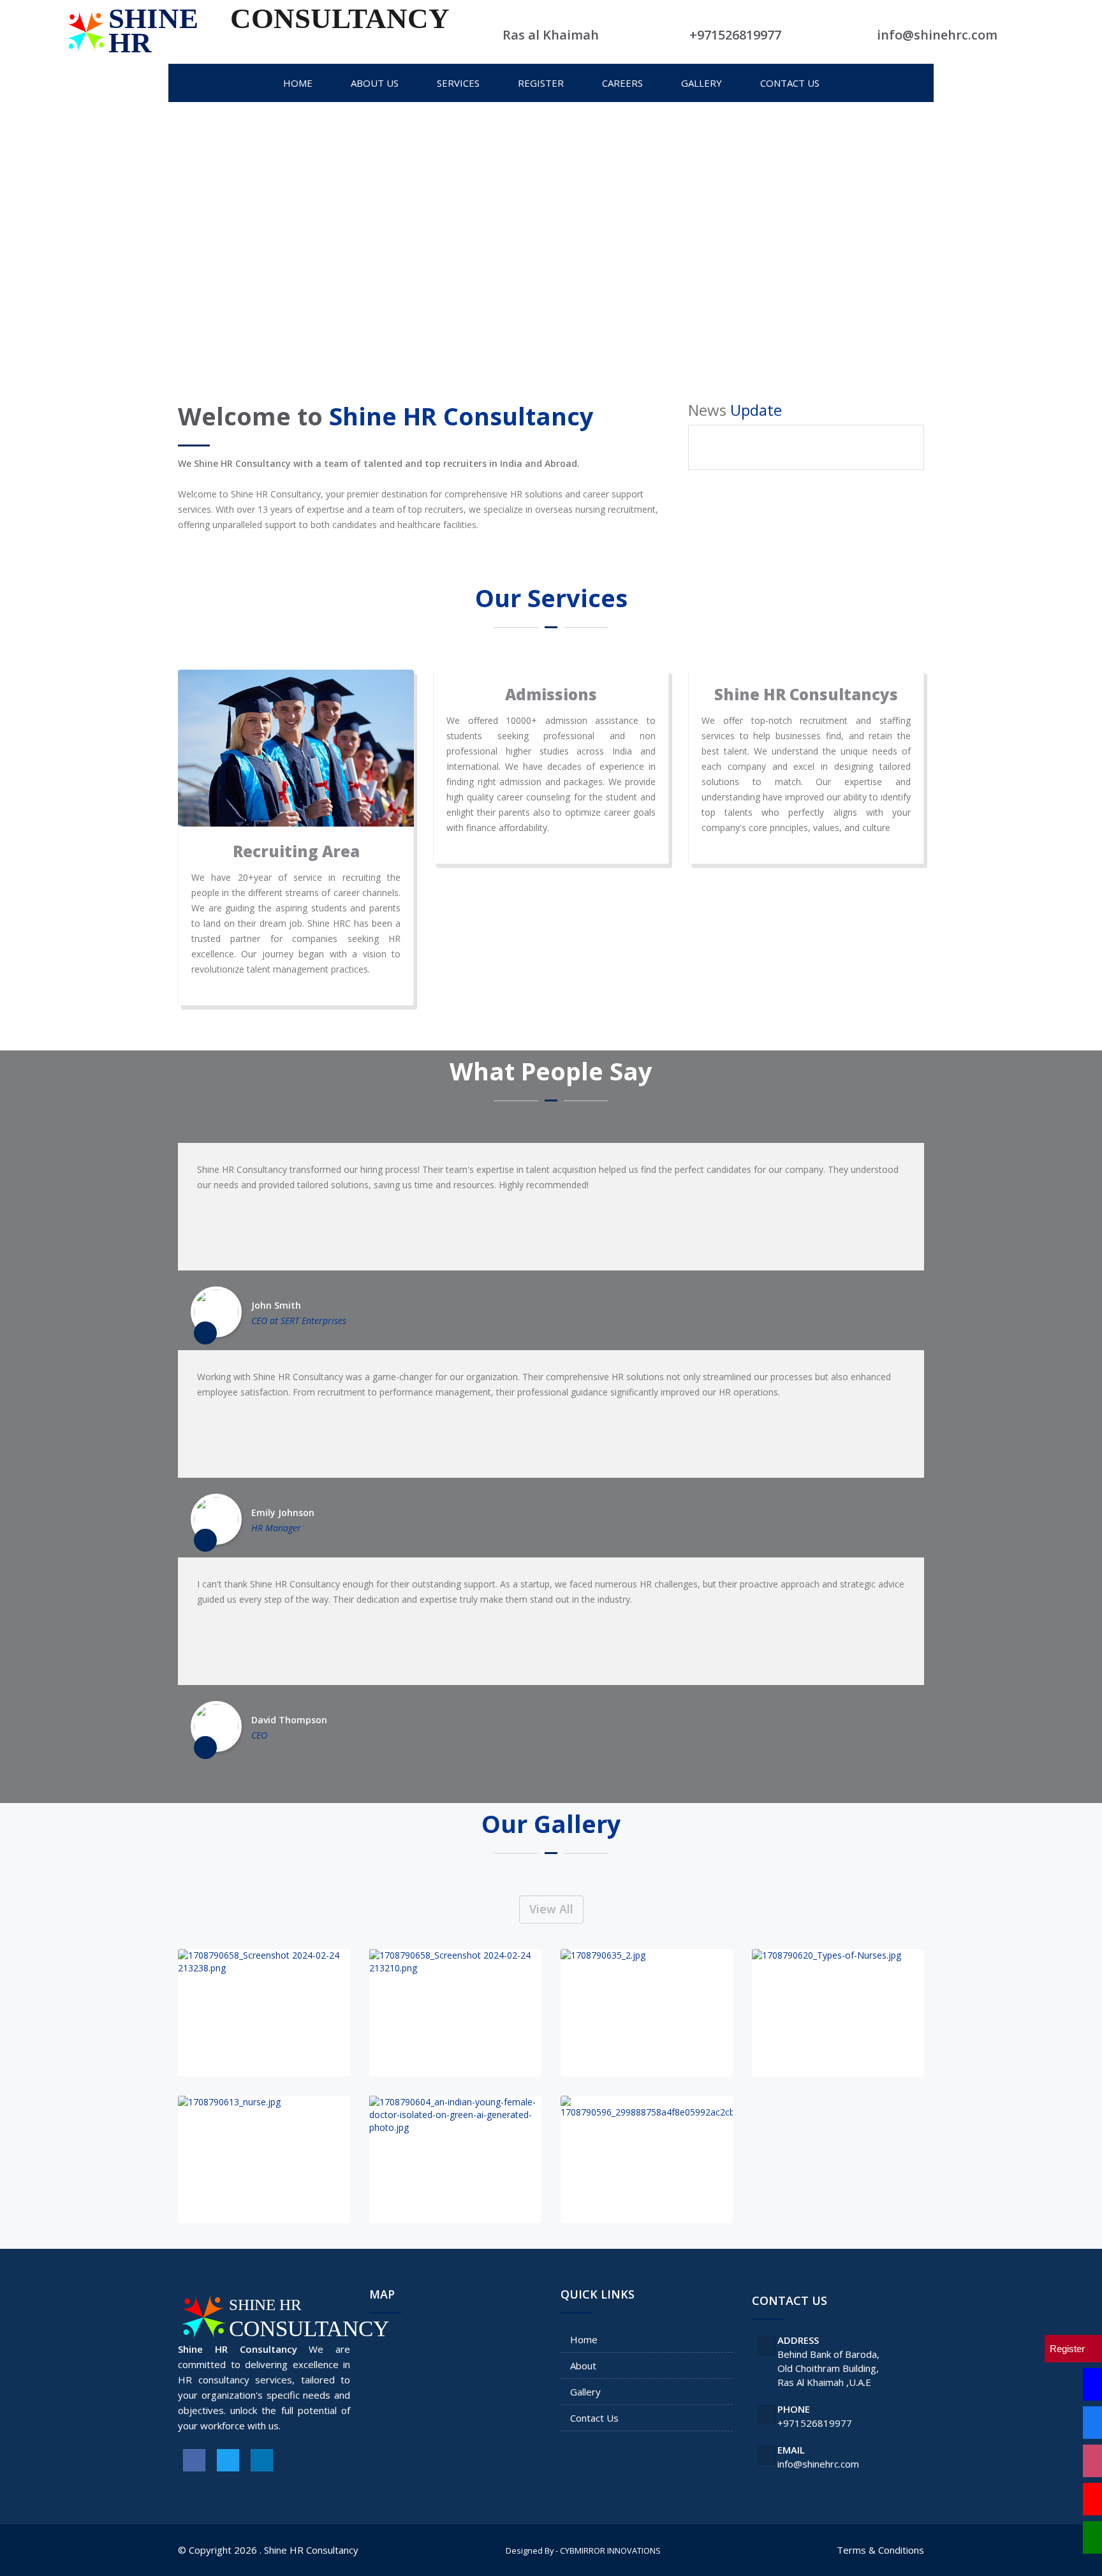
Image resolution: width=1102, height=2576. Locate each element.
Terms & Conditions (880, 2550)
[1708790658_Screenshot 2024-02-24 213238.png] (264, 2013)
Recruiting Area (296, 851)
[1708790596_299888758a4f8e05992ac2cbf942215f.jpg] (647, 2160)
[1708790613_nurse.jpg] (264, 2160)
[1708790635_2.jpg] (647, 2013)
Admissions (551, 694)
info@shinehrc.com (818, 2464)
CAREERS (622, 83)
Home (584, 2339)
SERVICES (458, 83)
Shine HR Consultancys (806, 694)
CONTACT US (790, 83)
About (583, 2366)
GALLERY (702, 83)
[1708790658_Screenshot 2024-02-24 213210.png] (455, 2013)
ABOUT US (375, 83)
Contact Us (594, 2418)
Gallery (585, 2392)
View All (551, 1909)
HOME (298, 83)
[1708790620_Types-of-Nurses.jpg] (838, 2013)
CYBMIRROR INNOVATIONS (610, 2550)
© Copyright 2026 (217, 2550)
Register (541, 83)
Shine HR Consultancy (311, 2550)
